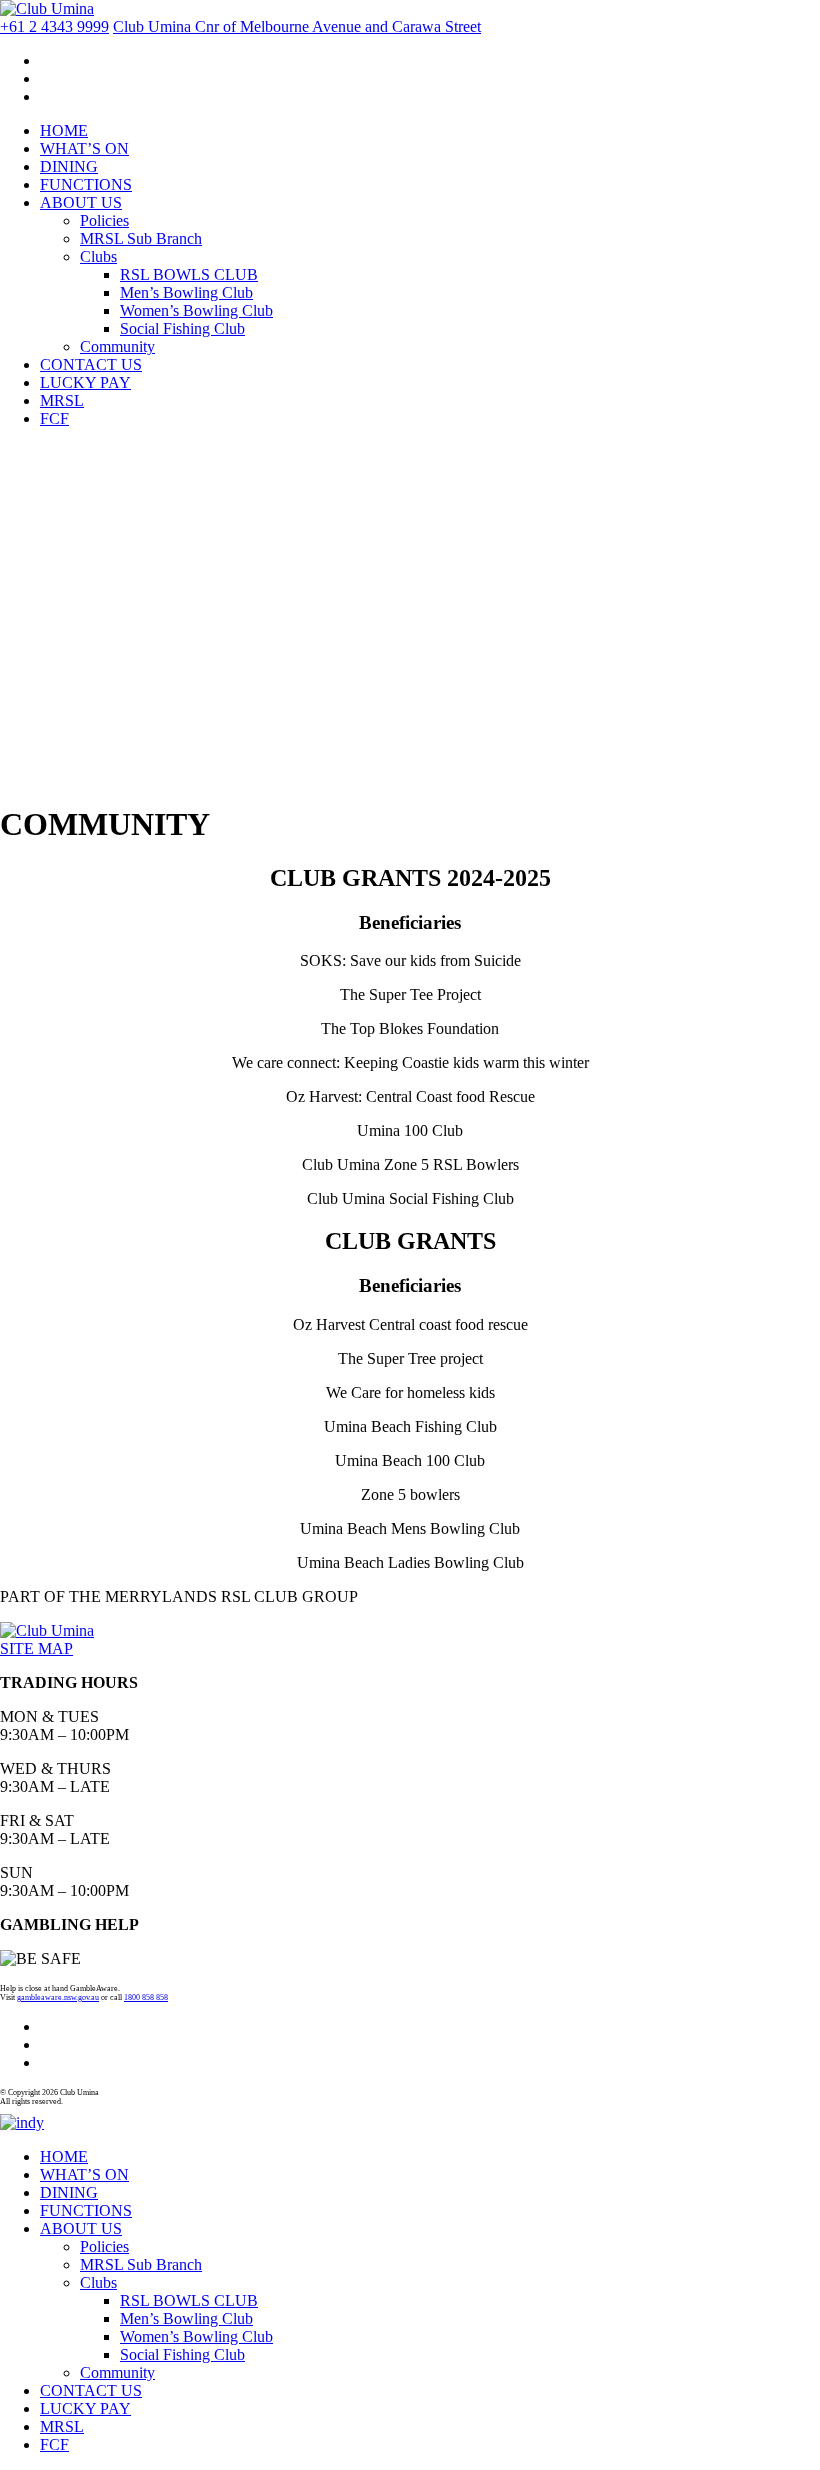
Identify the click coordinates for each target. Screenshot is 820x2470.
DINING (69, 166)
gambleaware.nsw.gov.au (58, 1997)
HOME (64, 130)
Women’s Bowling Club (196, 310)
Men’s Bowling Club (186, 292)
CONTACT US (91, 364)
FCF (54, 418)
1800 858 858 (146, 1997)
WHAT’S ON (84, 148)
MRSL (62, 400)
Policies (104, 220)
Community (117, 346)
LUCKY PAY (85, 382)
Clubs (98, 256)
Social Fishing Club (182, 328)
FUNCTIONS (86, 184)
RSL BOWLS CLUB (189, 274)
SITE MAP (36, 1648)
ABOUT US (81, 202)
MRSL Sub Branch (141, 238)
